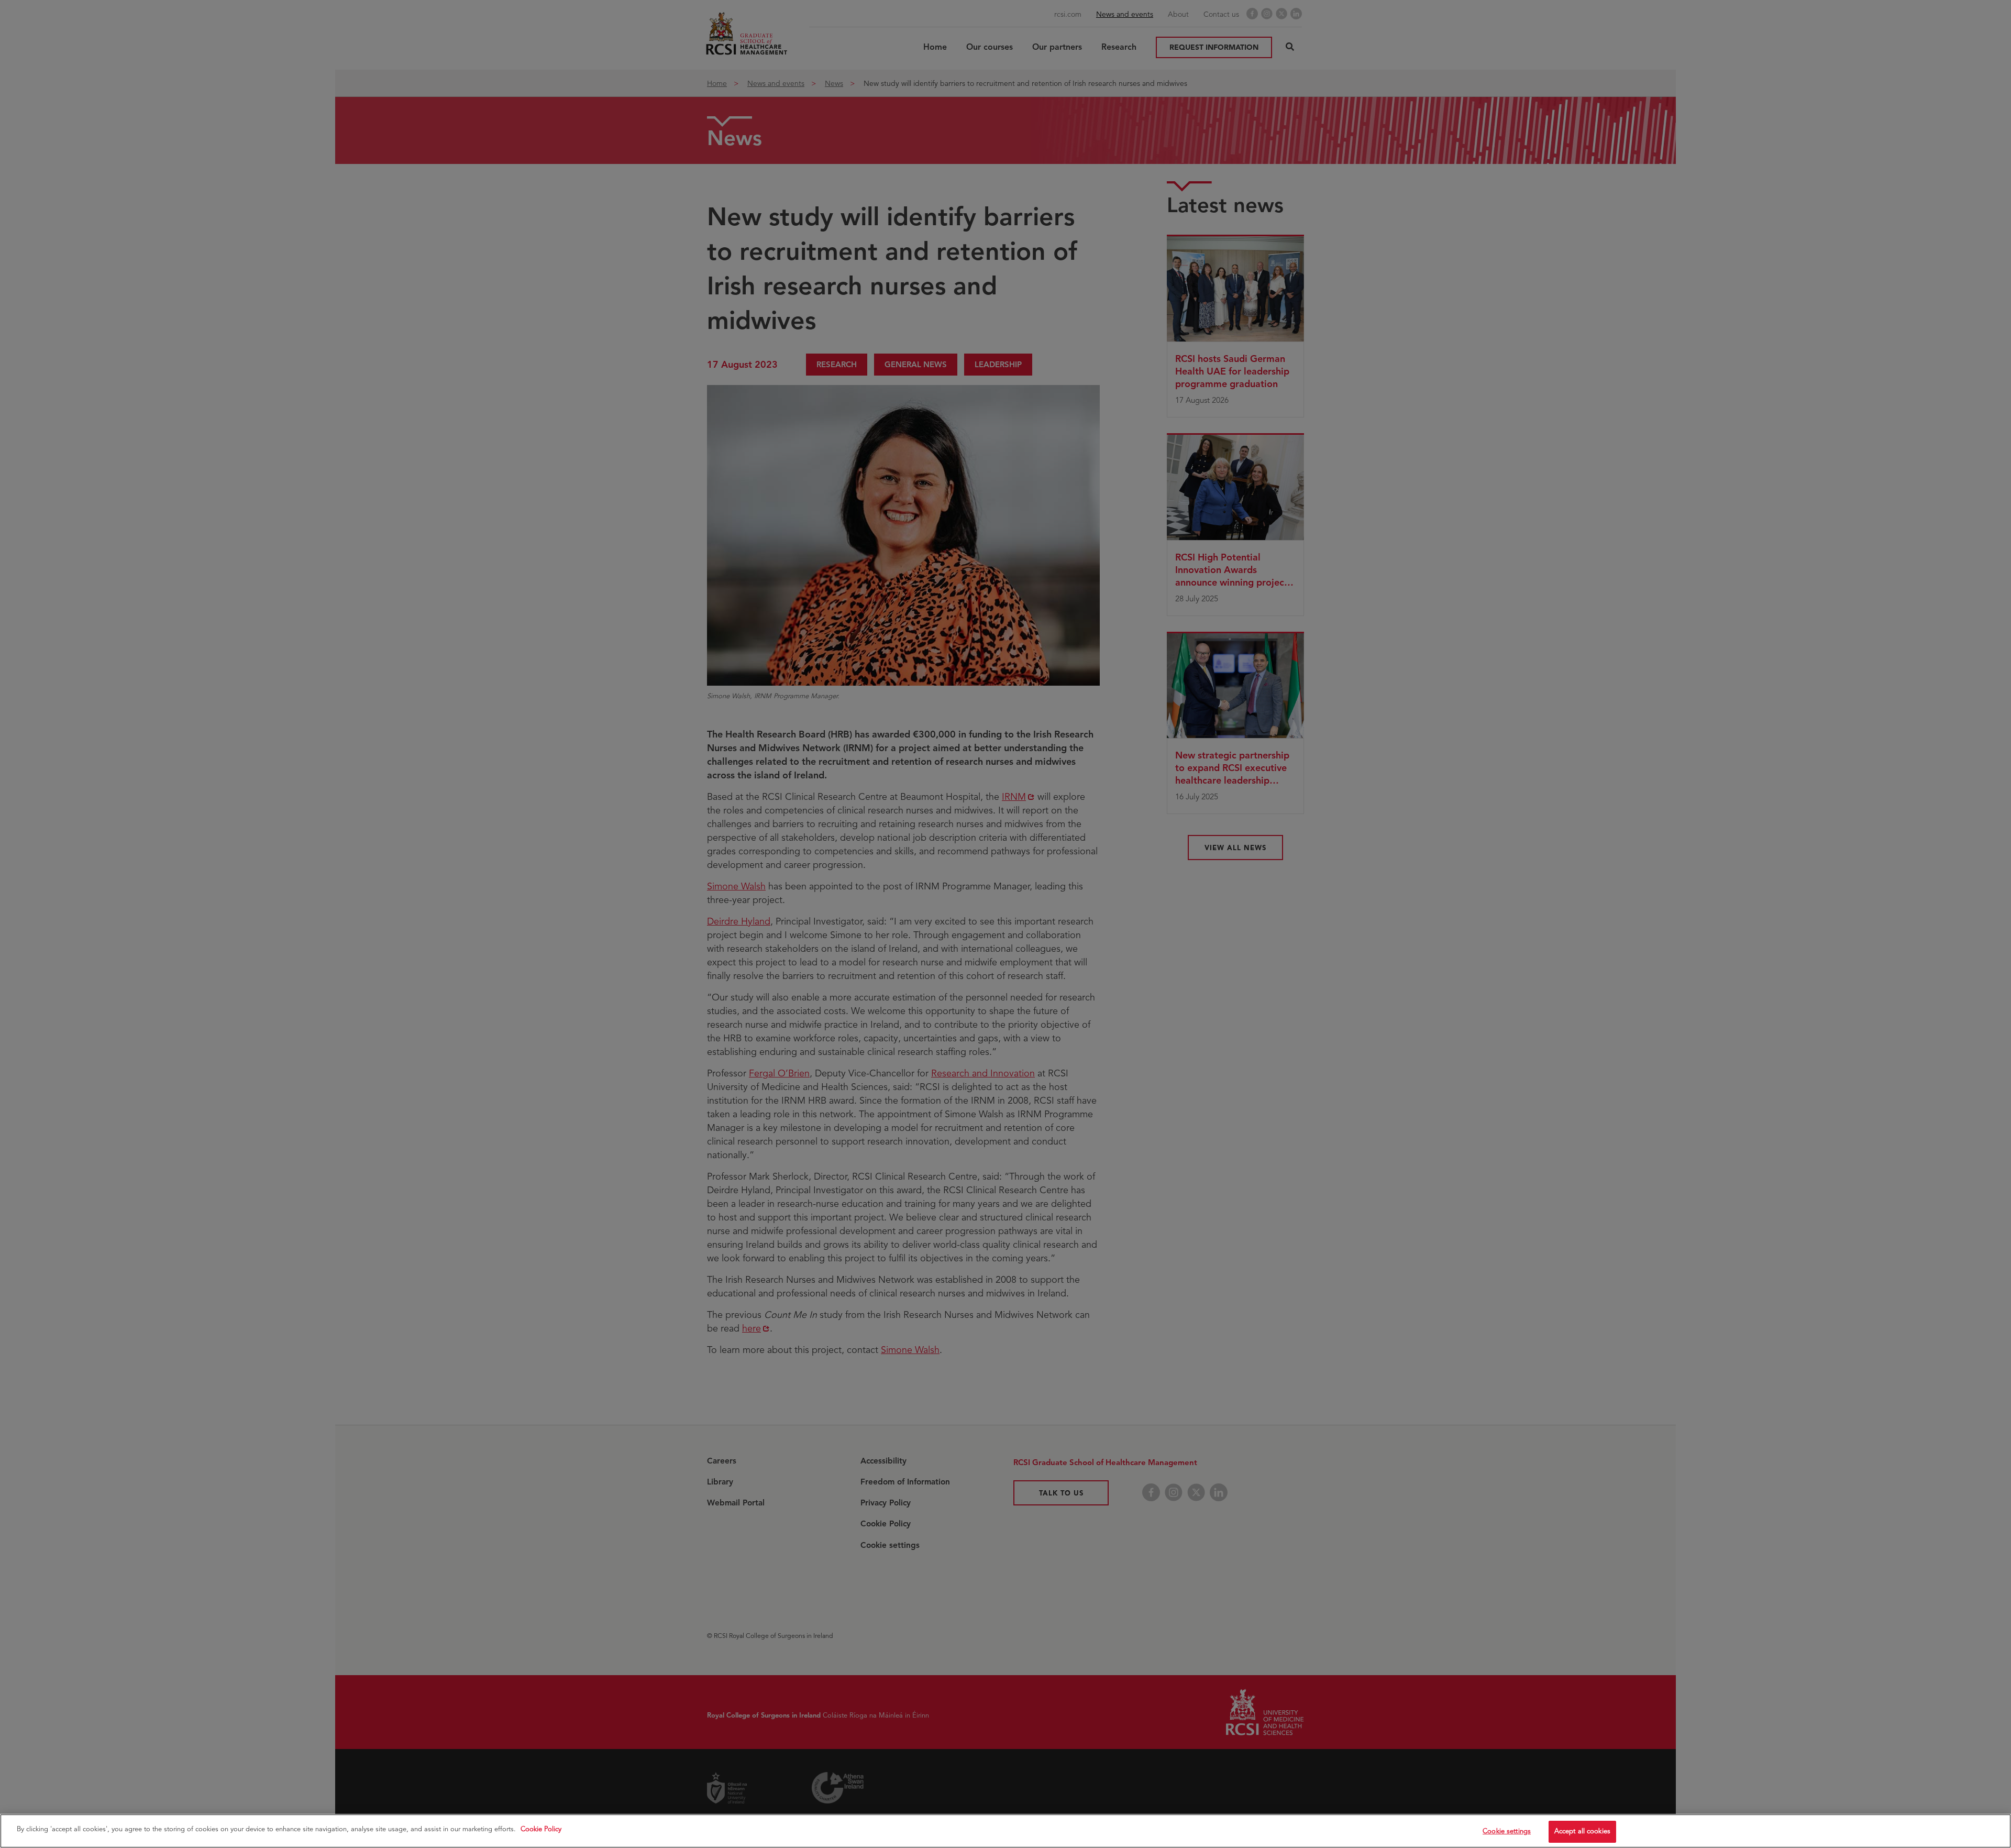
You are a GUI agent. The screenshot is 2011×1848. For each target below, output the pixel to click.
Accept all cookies (1582, 1831)
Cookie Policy (541, 1829)
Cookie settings (1507, 1831)
